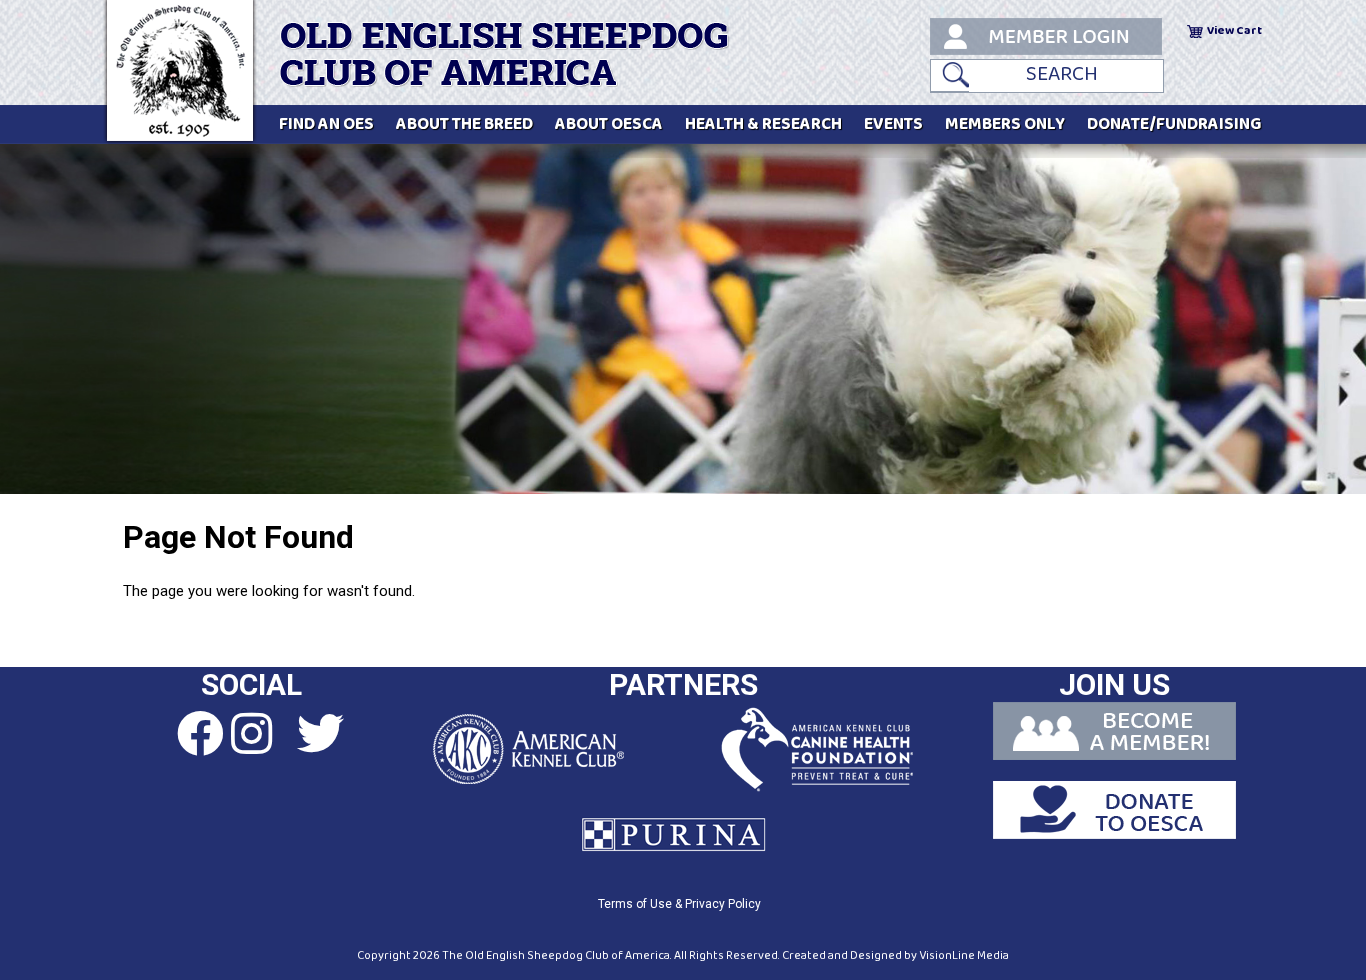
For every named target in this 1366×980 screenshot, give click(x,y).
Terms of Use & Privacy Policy (679, 904)
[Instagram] (251, 735)
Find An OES (326, 124)
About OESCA (609, 124)
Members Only (1005, 124)
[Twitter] (320, 735)
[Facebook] (182, 735)
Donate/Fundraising (1174, 124)
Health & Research (763, 124)
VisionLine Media (964, 955)
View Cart (1234, 30)
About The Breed (464, 124)
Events (893, 124)
